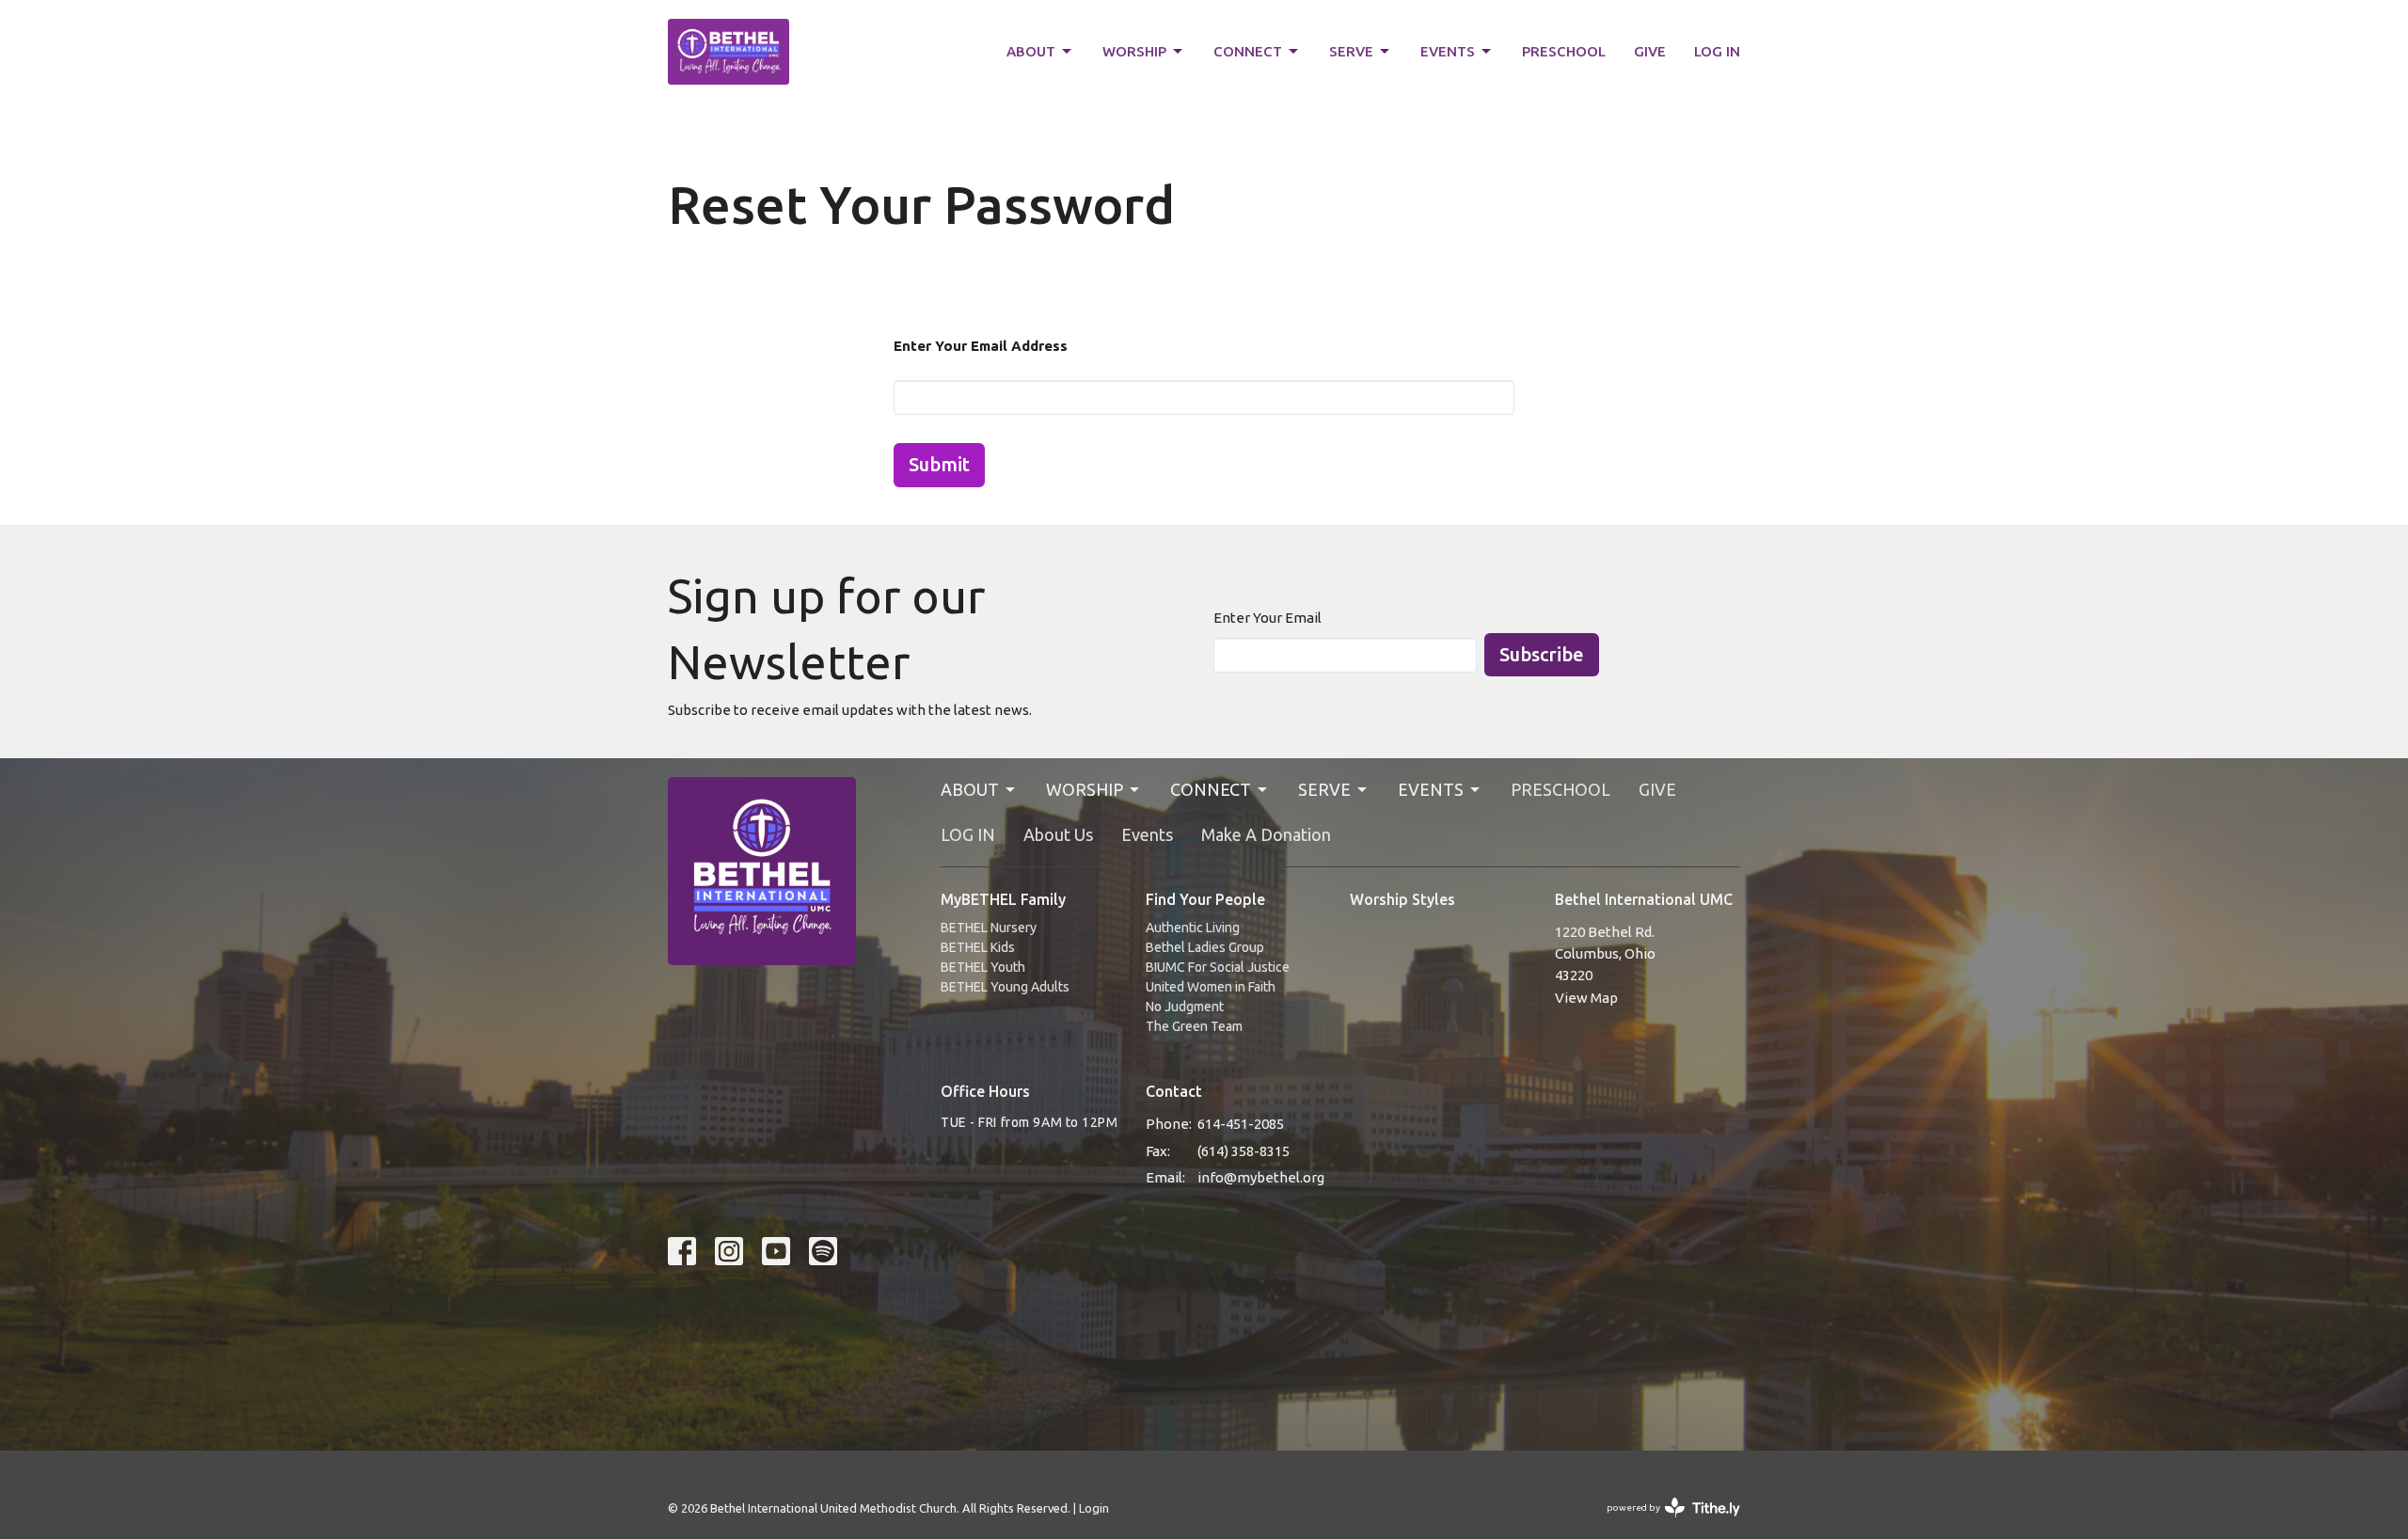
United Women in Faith (1211, 987)
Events (1147, 834)
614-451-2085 (1241, 1124)
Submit (939, 464)
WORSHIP (1134, 51)
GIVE (1650, 51)
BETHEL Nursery (989, 928)
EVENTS (1448, 51)
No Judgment (1185, 1007)
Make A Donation (1266, 834)
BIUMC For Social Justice (1218, 967)
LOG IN (1717, 51)
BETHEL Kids (978, 947)
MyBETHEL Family (1003, 899)
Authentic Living (1193, 928)
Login (1094, 1508)
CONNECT (1248, 51)
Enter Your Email (1267, 618)
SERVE (1351, 51)
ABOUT (1031, 51)
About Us (1058, 834)
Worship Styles (1402, 899)
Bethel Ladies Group (1205, 947)
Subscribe (1542, 654)
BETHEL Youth (983, 967)
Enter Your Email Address (981, 346)
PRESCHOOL (1564, 51)
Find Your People (1205, 899)
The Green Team (1194, 1026)
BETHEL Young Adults (1005, 987)
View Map (1586, 998)
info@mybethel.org (1261, 1177)
